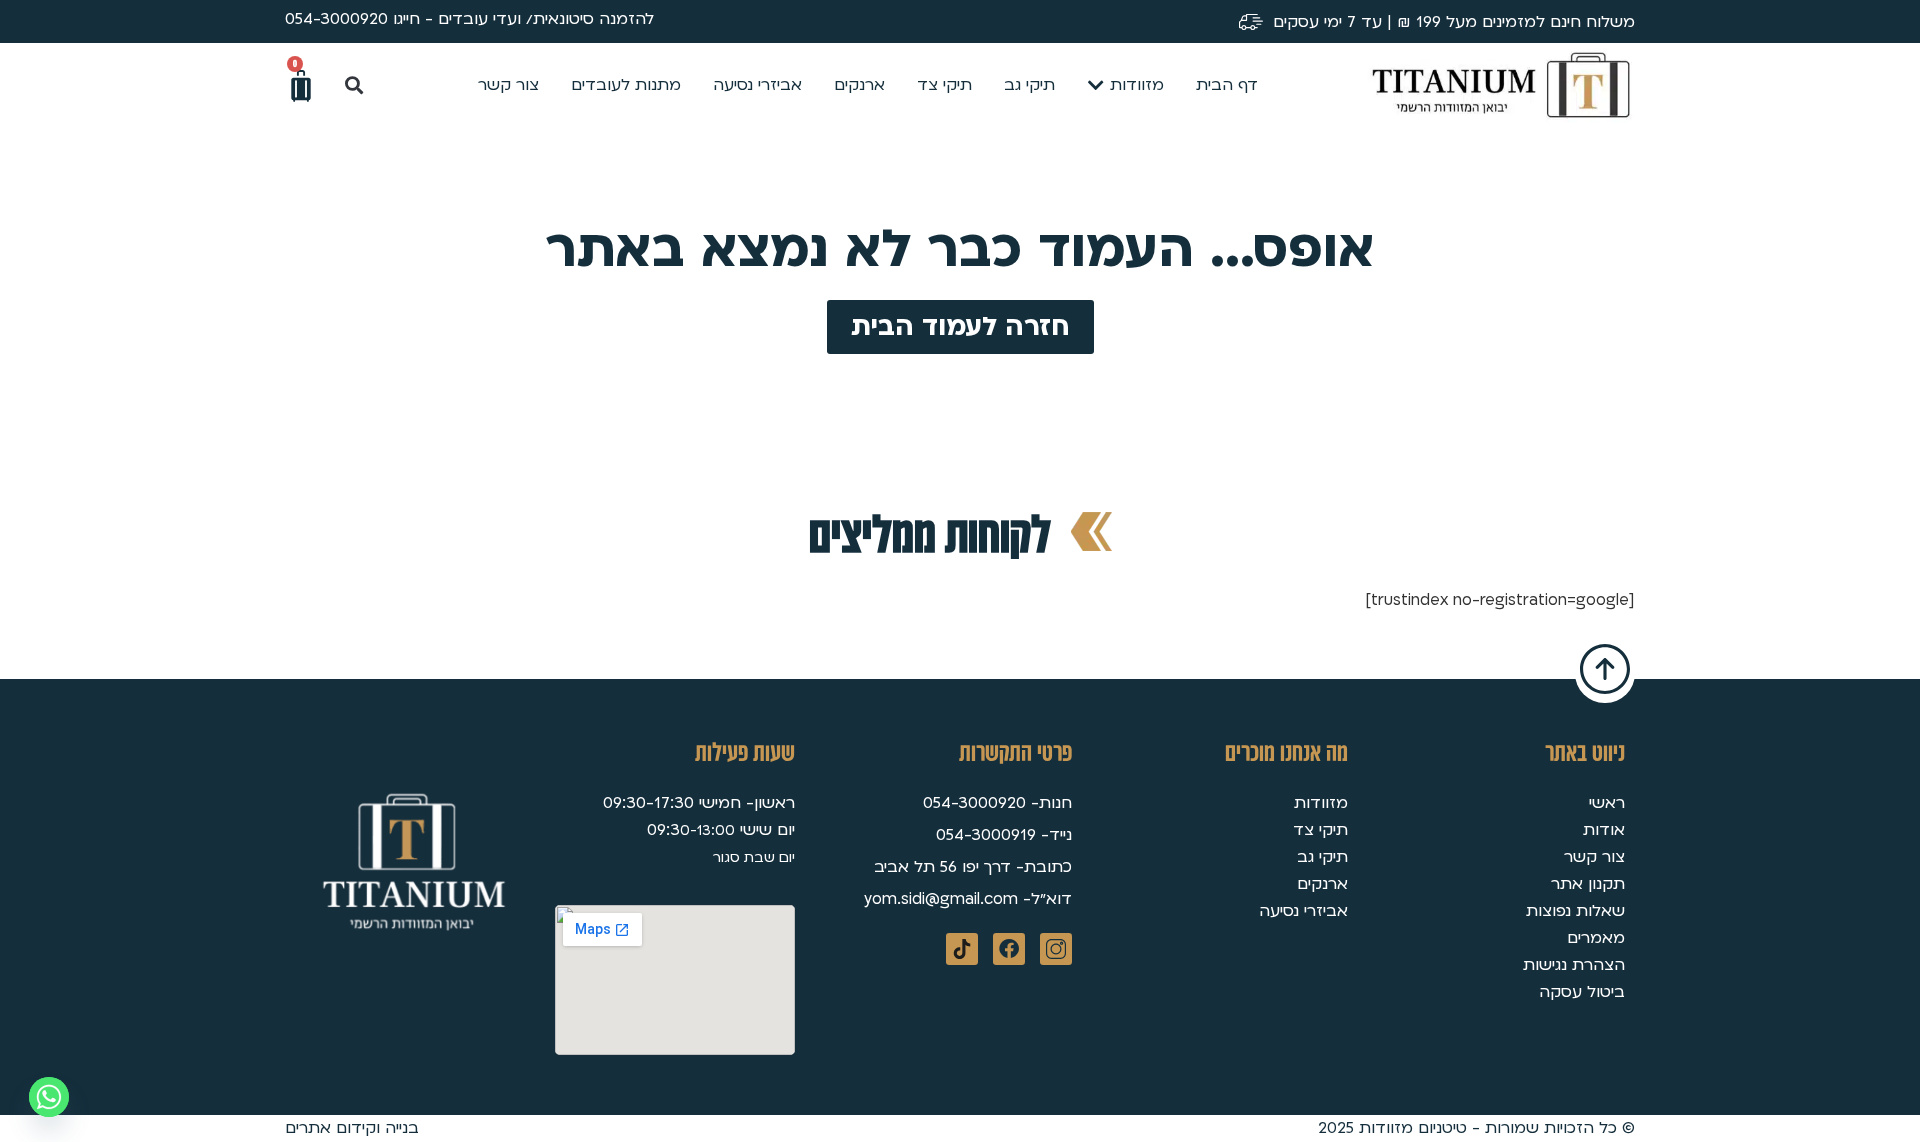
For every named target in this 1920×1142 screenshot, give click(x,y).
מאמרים (1596, 938)
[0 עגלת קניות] (301, 86)
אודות (1604, 830)
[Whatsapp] (49, 1097)
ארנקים (1322, 884)
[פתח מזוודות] (1096, 85)
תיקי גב (1322, 857)
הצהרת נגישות (1574, 965)
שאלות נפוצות (1575, 911)
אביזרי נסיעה (1303, 911)
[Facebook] (1009, 949)
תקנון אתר (1588, 884)
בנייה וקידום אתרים (352, 1128)
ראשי (1607, 803)
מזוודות (1321, 803)
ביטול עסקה (1582, 992)
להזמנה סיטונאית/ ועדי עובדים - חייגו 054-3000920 (469, 19)
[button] (353, 85)
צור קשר (1594, 857)
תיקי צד (1320, 830)
